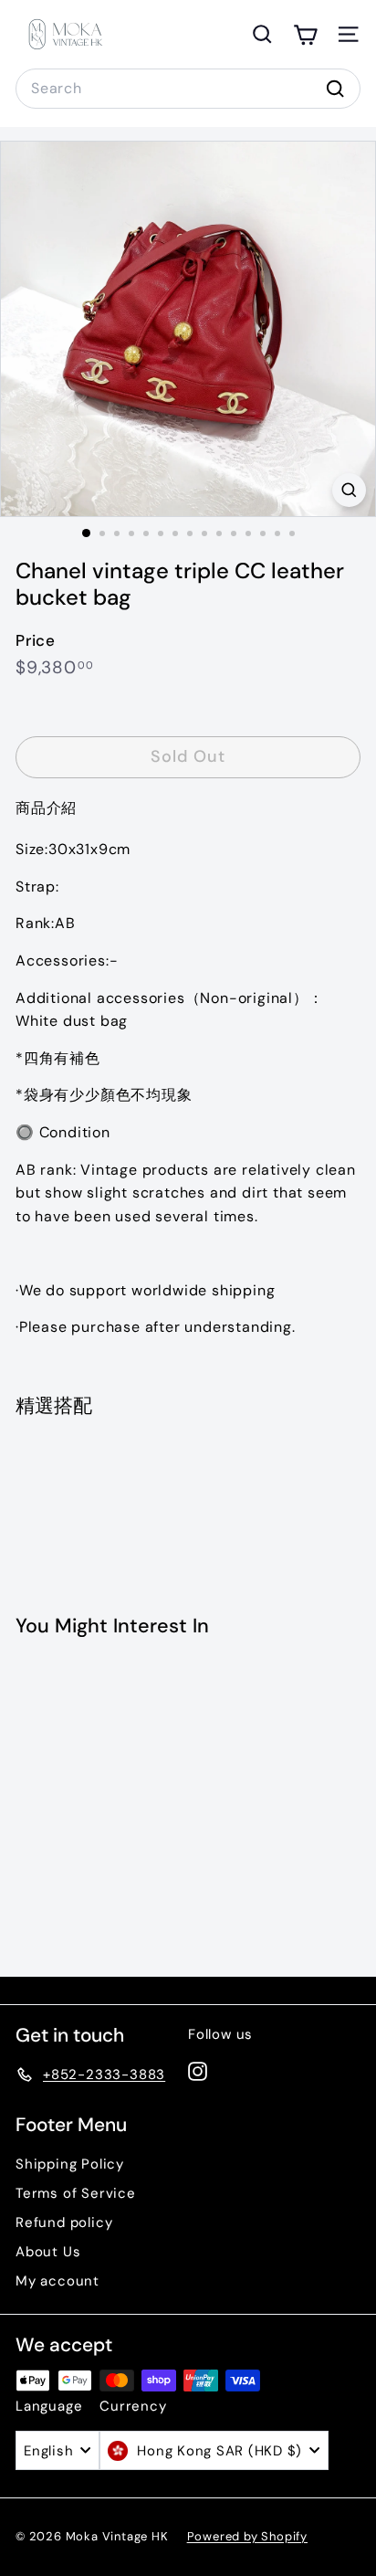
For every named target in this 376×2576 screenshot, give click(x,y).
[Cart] (305, 34)
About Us (48, 2252)
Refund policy (64, 2222)
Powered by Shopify (247, 2536)
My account (57, 2281)
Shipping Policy (70, 2164)
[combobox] (188, 89)
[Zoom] (349, 490)
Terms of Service (76, 2193)
